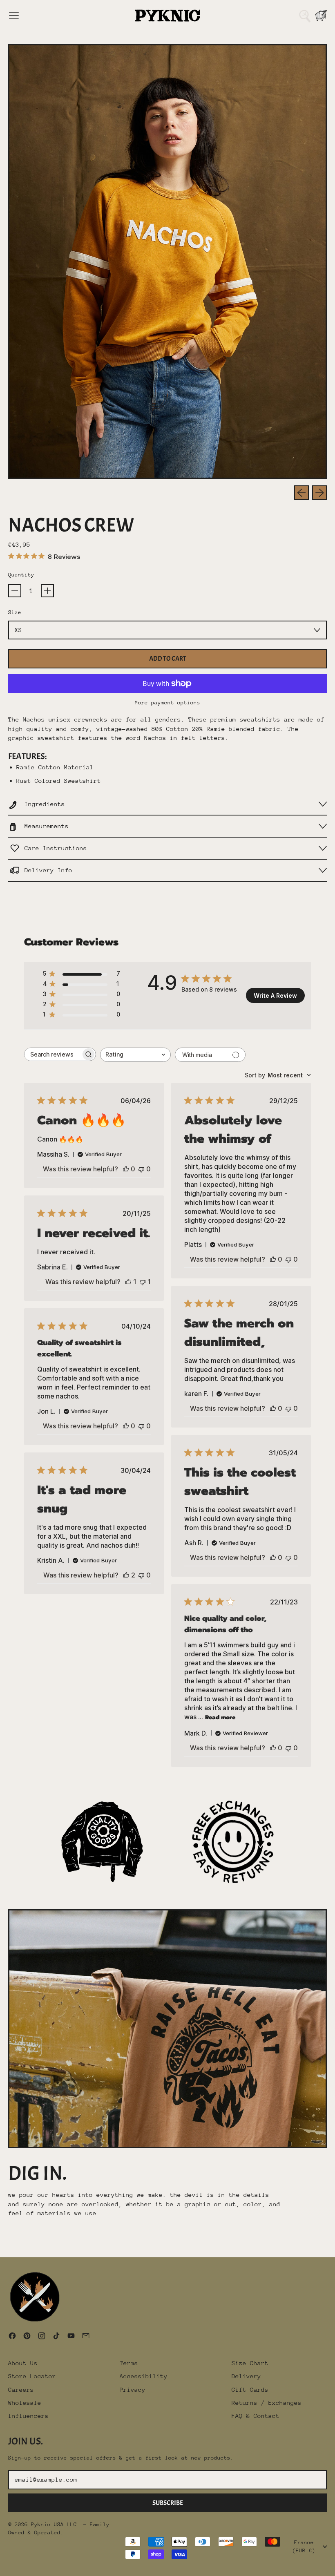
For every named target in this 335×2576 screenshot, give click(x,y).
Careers (21, 2389)
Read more (220, 1717)
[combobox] (135, 1055)
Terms (129, 2363)
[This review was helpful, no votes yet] (126, 1169)
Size (15, 612)
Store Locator (32, 2376)
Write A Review (275, 995)
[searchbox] (53, 1054)
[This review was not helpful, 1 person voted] (143, 1282)
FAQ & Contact (256, 2416)
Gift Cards (250, 2389)
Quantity (21, 575)
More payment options (167, 703)
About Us (23, 2363)
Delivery (246, 2376)
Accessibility (144, 2376)
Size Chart (250, 2363)
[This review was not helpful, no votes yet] (141, 1169)
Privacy (133, 2389)
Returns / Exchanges (267, 2403)
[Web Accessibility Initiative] (3, 2567)
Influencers (28, 2416)
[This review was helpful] (126, 1575)
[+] (47, 591)
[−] (15, 591)
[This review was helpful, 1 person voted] (128, 1282)
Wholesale (25, 2403)
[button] (305, 16)
